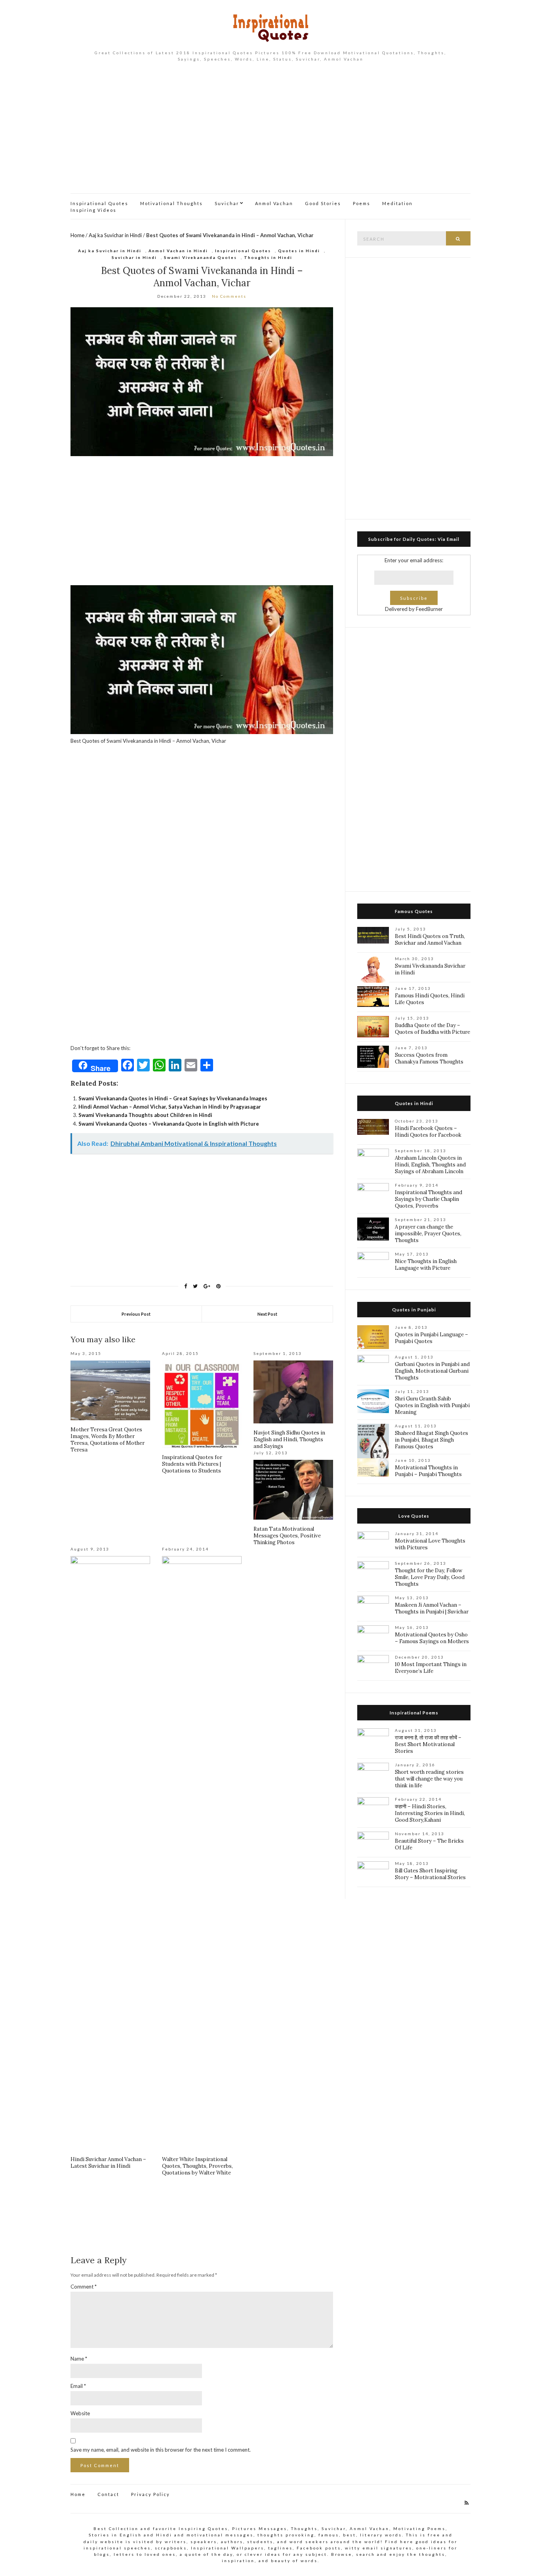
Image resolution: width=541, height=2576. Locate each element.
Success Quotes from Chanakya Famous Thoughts (429, 1058)
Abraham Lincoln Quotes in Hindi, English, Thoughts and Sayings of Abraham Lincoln (430, 1165)
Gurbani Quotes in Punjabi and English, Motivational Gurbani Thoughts (432, 1371)
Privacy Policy (150, 2494)
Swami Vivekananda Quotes (200, 257)
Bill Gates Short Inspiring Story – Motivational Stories (430, 1874)
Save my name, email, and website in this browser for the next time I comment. (161, 2450)
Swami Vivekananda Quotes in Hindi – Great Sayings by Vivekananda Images (173, 1098)
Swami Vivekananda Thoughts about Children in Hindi (145, 1115)
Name (79, 2359)
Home (77, 235)
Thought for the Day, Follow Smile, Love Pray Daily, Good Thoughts (430, 1577)
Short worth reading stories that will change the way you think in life (429, 1779)
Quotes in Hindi (299, 251)
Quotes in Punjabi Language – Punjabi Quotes (431, 1338)
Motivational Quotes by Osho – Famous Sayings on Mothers (432, 1638)
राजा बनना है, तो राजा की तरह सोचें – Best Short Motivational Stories (428, 1744)
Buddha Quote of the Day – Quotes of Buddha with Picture (432, 1029)
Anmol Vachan (274, 203)
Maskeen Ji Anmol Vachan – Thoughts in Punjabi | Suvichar (432, 1608)
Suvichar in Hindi (134, 257)
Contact (108, 2494)
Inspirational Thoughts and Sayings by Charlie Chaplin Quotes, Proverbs (429, 1199)
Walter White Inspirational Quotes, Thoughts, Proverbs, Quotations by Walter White (197, 2166)
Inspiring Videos (93, 210)
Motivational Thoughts (171, 203)
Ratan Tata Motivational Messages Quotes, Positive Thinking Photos (287, 1536)
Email (78, 2386)
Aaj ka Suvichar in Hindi (115, 235)
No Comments (229, 296)
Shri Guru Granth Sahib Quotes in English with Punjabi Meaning (432, 1405)
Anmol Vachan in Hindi (178, 251)
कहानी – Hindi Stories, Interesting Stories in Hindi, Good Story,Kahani (430, 1813)
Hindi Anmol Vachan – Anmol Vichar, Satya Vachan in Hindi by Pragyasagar (170, 1107)
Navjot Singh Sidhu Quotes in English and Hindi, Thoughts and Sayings (289, 1439)
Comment (84, 2287)
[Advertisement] (270, 134)
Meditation (397, 203)
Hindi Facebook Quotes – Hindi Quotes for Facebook (428, 1132)
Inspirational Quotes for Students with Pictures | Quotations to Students (192, 1464)
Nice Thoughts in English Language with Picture (426, 1265)
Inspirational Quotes (99, 203)
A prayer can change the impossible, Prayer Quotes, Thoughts (428, 1234)
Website (80, 2413)
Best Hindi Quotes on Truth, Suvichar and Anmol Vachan (430, 940)
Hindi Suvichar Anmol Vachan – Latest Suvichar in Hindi (108, 2163)
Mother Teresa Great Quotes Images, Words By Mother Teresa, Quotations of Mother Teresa (108, 1440)
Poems (362, 203)
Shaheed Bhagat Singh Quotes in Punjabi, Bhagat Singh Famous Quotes (431, 1440)
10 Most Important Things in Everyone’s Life (431, 1668)
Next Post (267, 1314)
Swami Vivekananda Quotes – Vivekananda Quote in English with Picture (169, 1124)
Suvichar (227, 203)
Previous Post (136, 1314)
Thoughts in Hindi (268, 257)
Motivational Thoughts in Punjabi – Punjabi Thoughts (428, 1471)
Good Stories (323, 203)
